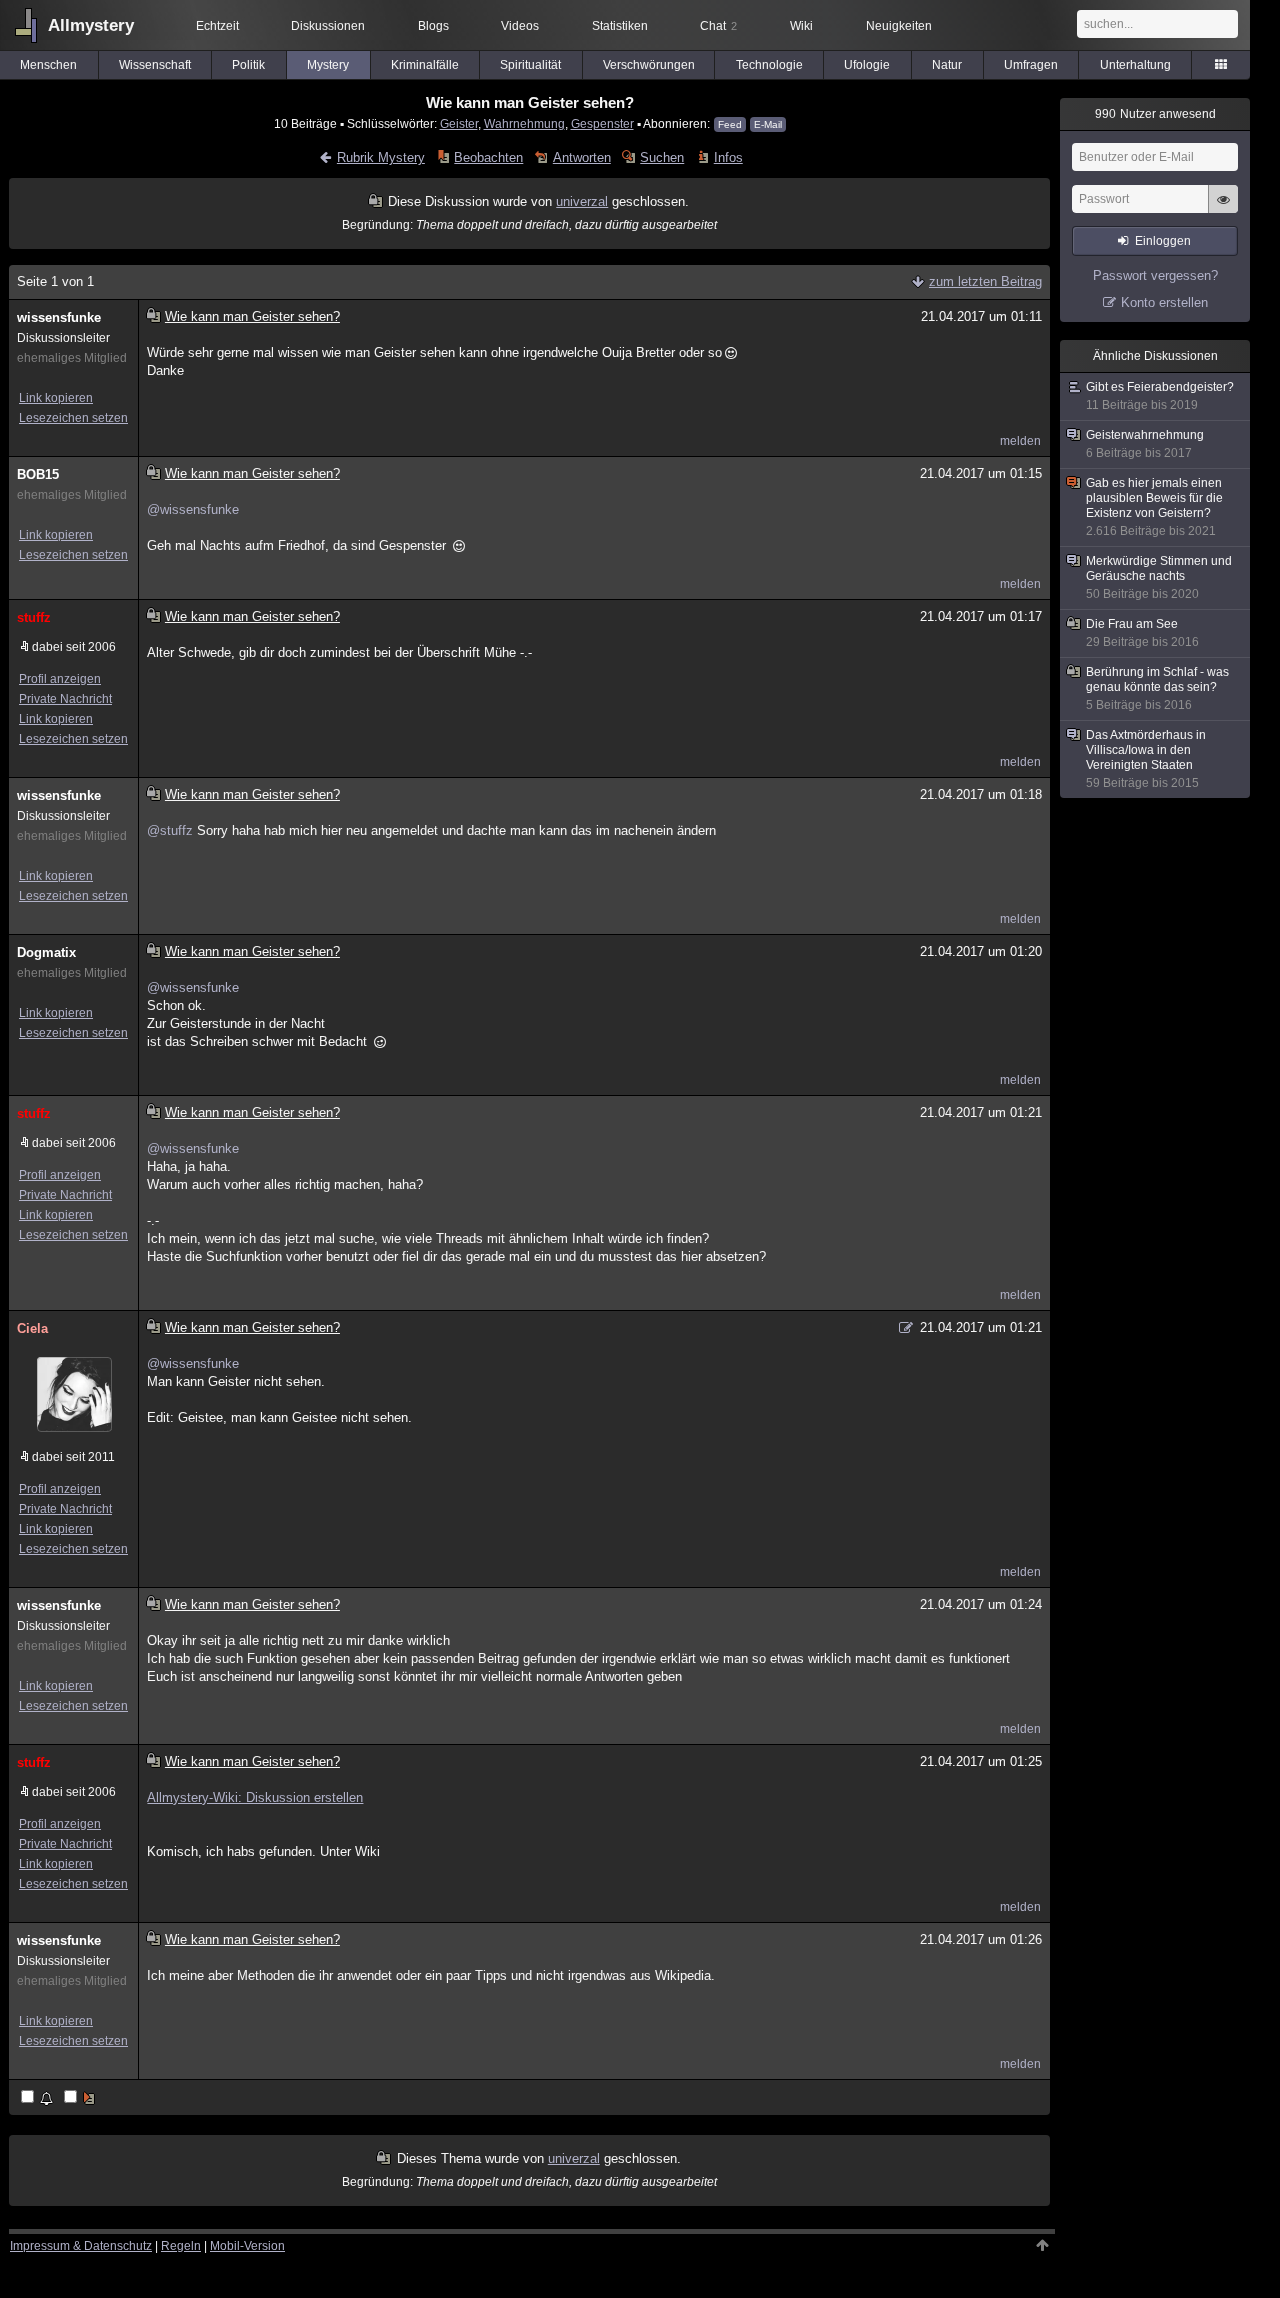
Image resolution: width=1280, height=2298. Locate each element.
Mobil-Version (247, 2246)
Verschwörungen (649, 65)
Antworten (581, 157)
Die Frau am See (1142, 633)
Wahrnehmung (524, 123)
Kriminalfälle (425, 65)
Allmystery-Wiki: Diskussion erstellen (255, 1797)
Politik (248, 65)
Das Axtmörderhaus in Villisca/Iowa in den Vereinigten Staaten (1146, 759)
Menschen (48, 65)
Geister (459, 123)
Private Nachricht (65, 699)
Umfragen (1031, 65)
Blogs (433, 26)
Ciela (32, 1328)
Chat (718, 26)
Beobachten (488, 157)
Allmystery (91, 25)
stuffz (34, 617)
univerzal (582, 201)
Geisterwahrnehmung (1145, 444)
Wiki (801, 26)
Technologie (769, 65)
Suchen (662, 157)
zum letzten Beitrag (985, 281)
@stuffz (170, 830)
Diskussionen (328, 26)
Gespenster (602, 123)
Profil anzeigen (60, 679)
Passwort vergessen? (1155, 275)
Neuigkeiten (899, 26)
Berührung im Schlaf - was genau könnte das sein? (1157, 688)
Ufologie (867, 65)
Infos (728, 157)
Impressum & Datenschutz (81, 2246)
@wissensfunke (193, 509)
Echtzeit (217, 26)
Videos (520, 26)
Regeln (181, 2246)
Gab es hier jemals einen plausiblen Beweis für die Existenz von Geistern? (1154, 507)
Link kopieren (56, 398)
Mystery (328, 65)
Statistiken (620, 26)
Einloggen (1163, 241)
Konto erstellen (1164, 302)
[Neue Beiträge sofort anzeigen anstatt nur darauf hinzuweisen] (81, 2098)
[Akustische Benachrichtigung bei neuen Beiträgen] (38, 2098)
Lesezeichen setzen (73, 418)
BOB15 (38, 474)
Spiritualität (530, 65)
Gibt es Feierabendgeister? (1160, 396)
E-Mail (768, 124)
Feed (730, 124)
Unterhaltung (1135, 65)
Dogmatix (46, 952)
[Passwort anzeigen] (1223, 210)
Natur (947, 65)
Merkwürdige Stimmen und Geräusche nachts (1159, 577)
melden (1020, 441)
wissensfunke (59, 317)
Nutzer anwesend (1155, 114)
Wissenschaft (155, 65)
